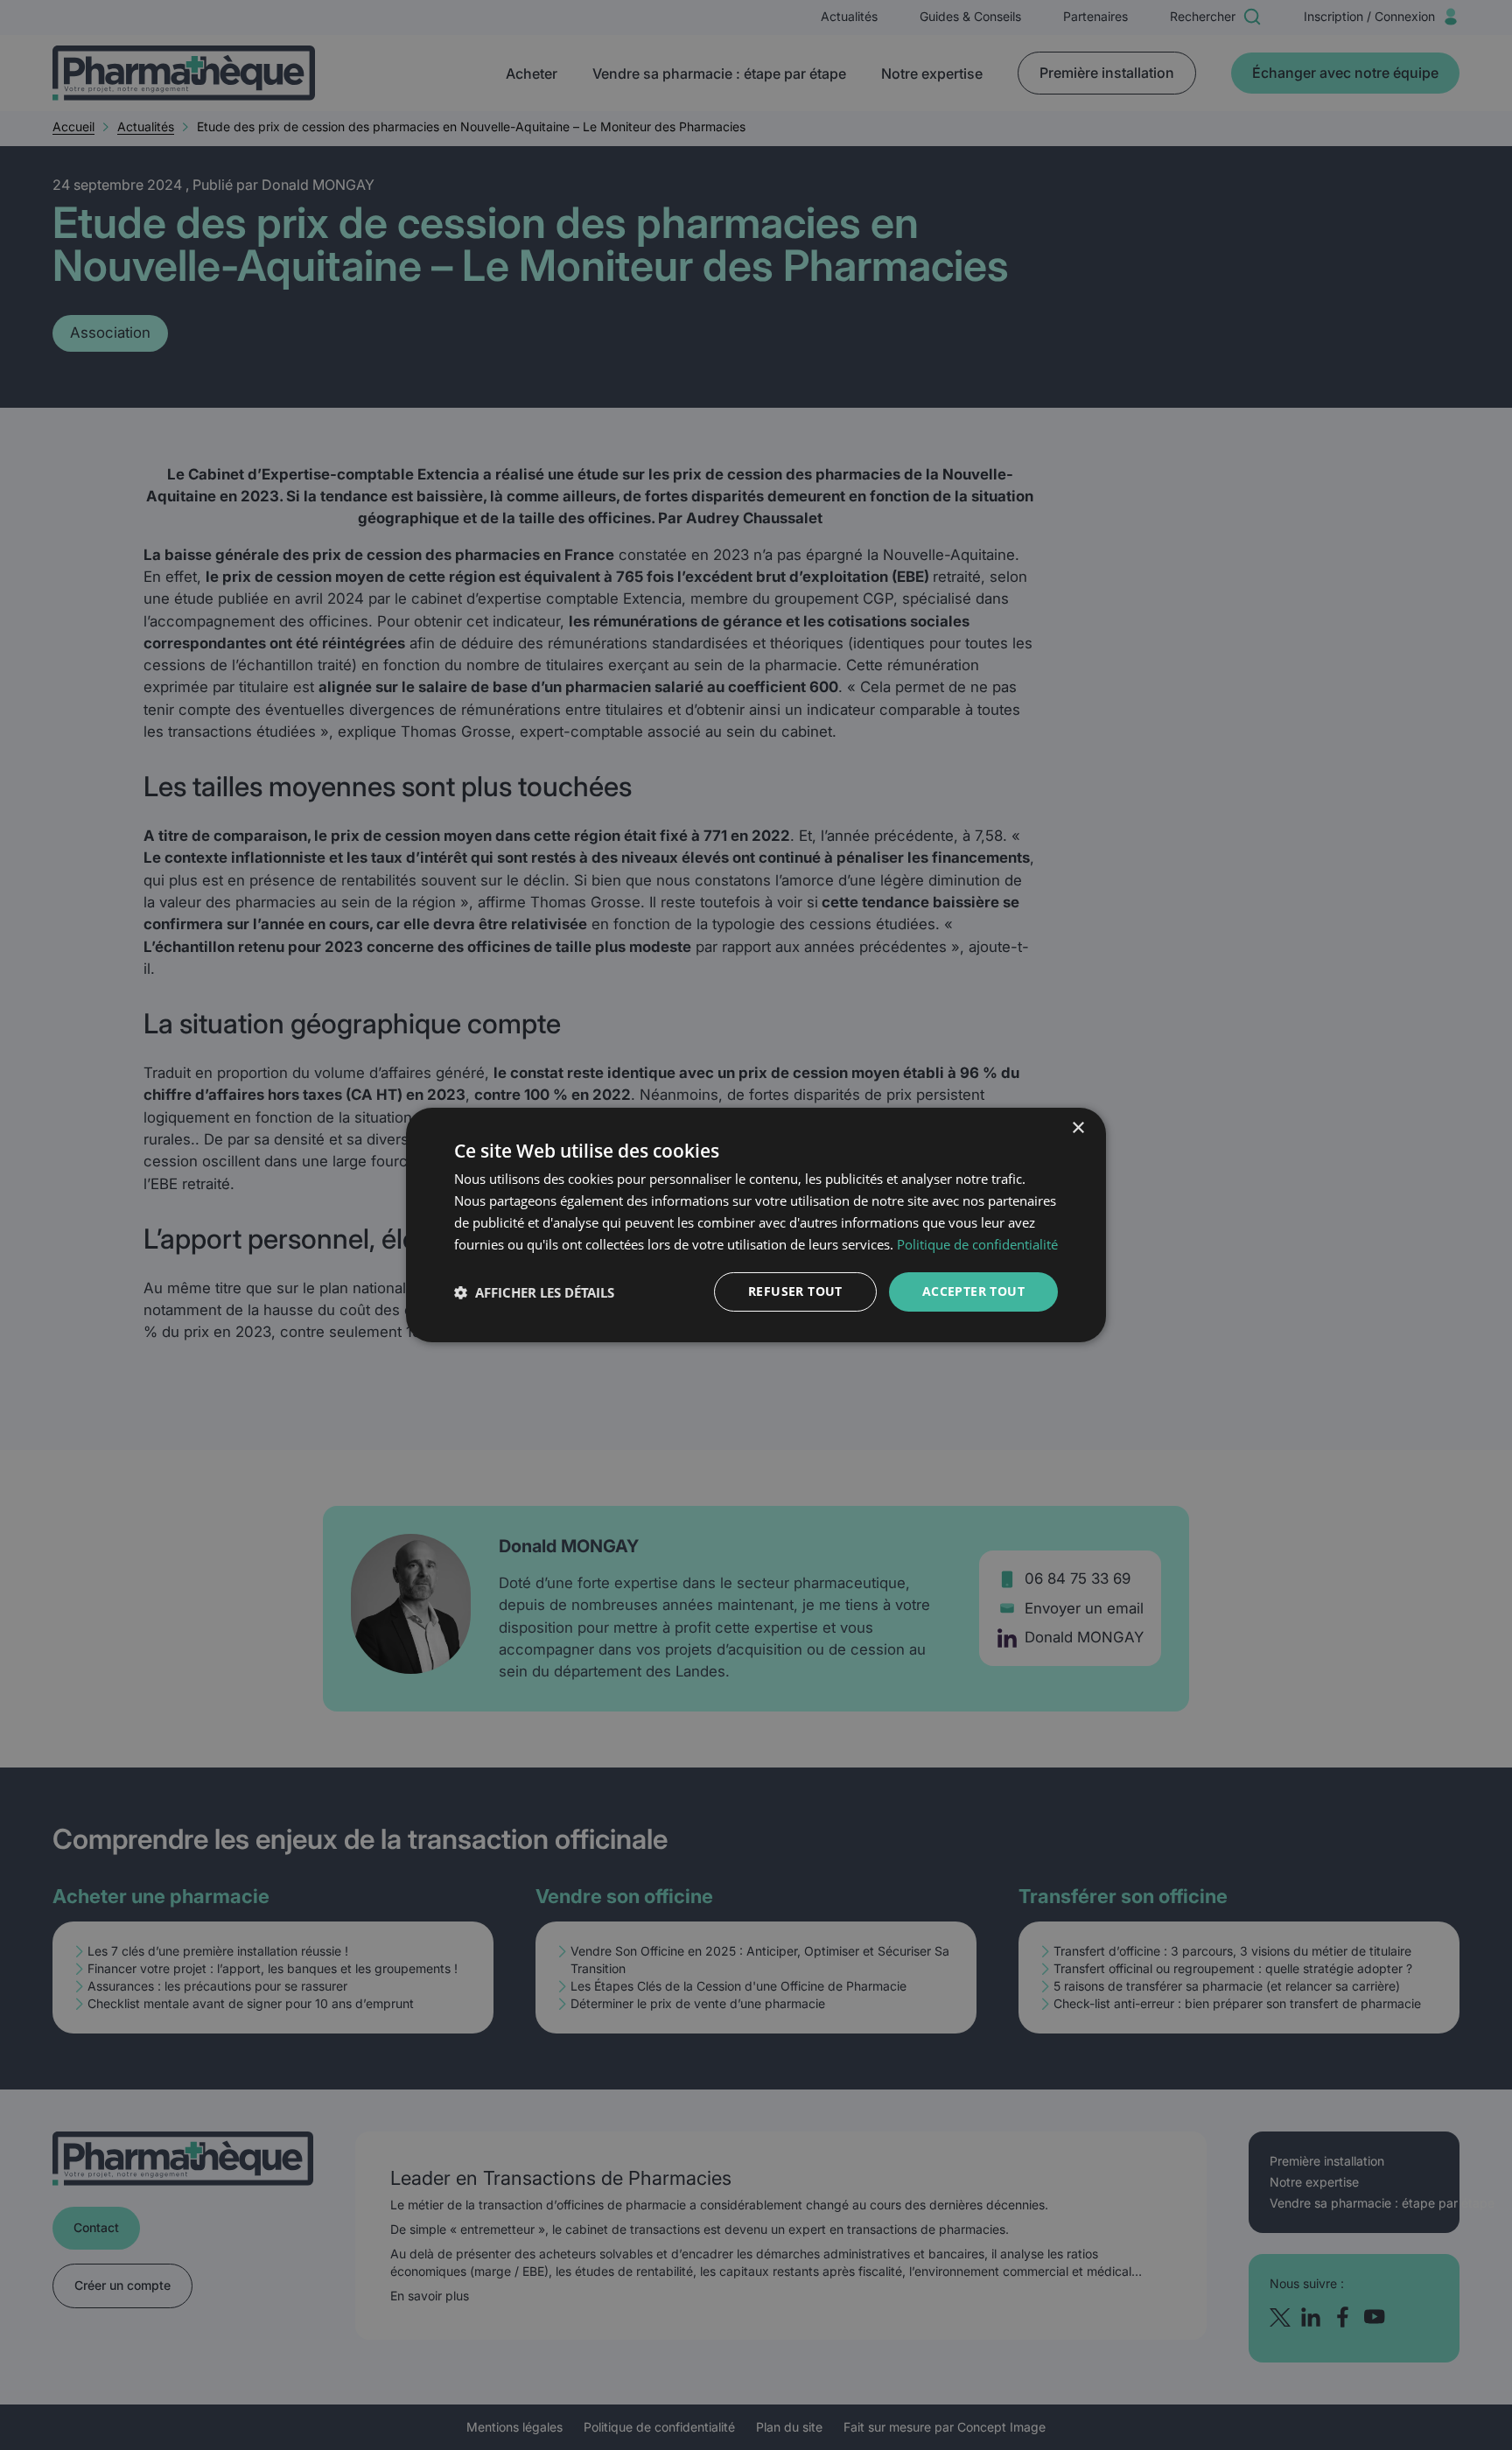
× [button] (1078, 1128)
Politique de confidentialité (977, 1244)
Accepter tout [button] (973, 1291)
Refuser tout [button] (795, 1291)
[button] (534, 1292)
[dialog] (756, 1225)
